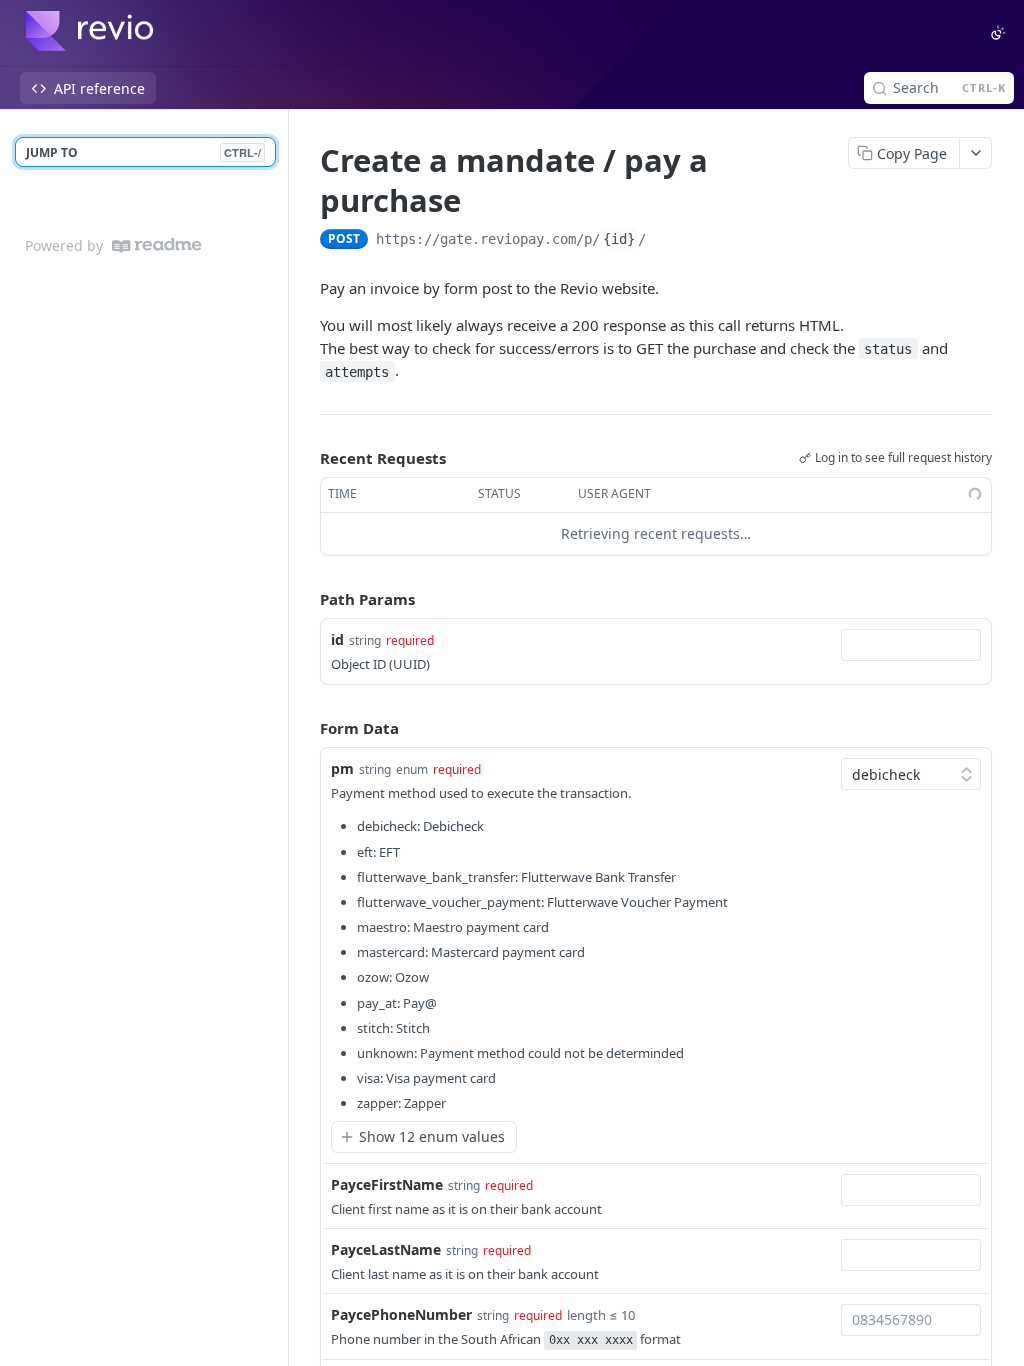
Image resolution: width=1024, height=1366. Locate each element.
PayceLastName (386, 1249)
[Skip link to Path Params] (306, 599)
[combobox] (911, 645)
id (337, 639)
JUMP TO (143, 152)
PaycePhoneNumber (401, 1314)
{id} (619, 239)
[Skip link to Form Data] (306, 728)
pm (342, 768)
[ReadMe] (157, 245)
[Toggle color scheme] (998, 33)
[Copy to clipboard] (666, 241)
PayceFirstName (387, 1184)
